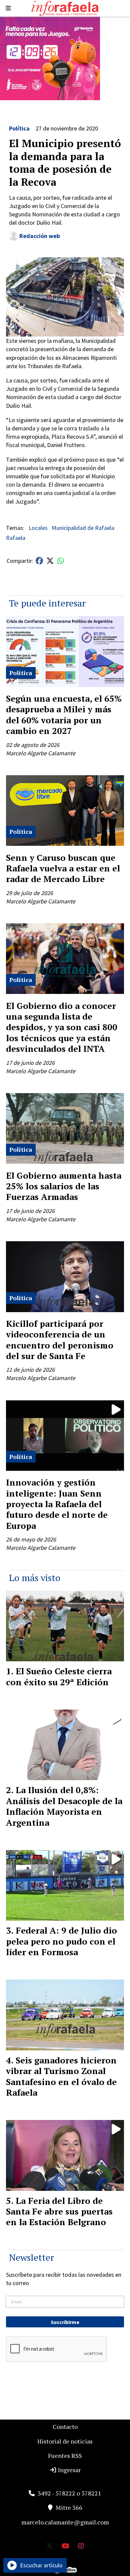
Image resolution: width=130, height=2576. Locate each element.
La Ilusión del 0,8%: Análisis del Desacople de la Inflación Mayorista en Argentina (64, 1806)
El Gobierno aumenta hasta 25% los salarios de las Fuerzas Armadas (64, 1186)
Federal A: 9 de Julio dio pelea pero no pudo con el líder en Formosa (61, 1941)
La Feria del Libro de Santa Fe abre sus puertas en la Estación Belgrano (59, 2211)
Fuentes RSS (65, 2456)
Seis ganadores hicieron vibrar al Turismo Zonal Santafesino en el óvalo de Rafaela (61, 2076)
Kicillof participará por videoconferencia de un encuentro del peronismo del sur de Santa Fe (60, 1340)
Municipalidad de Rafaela (83, 528)
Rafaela (16, 538)
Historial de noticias (65, 2441)
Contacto (65, 2427)
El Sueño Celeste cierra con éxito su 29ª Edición (59, 1676)
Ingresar (69, 2470)
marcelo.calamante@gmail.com (65, 2522)
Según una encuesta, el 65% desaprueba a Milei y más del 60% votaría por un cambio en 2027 (64, 714)
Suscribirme (65, 2322)
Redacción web (40, 236)
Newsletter (31, 2257)
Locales (38, 528)
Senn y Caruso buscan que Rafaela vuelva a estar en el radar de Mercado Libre (63, 868)
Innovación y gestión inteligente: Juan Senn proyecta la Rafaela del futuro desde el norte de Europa (57, 1504)
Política (19, 128)
